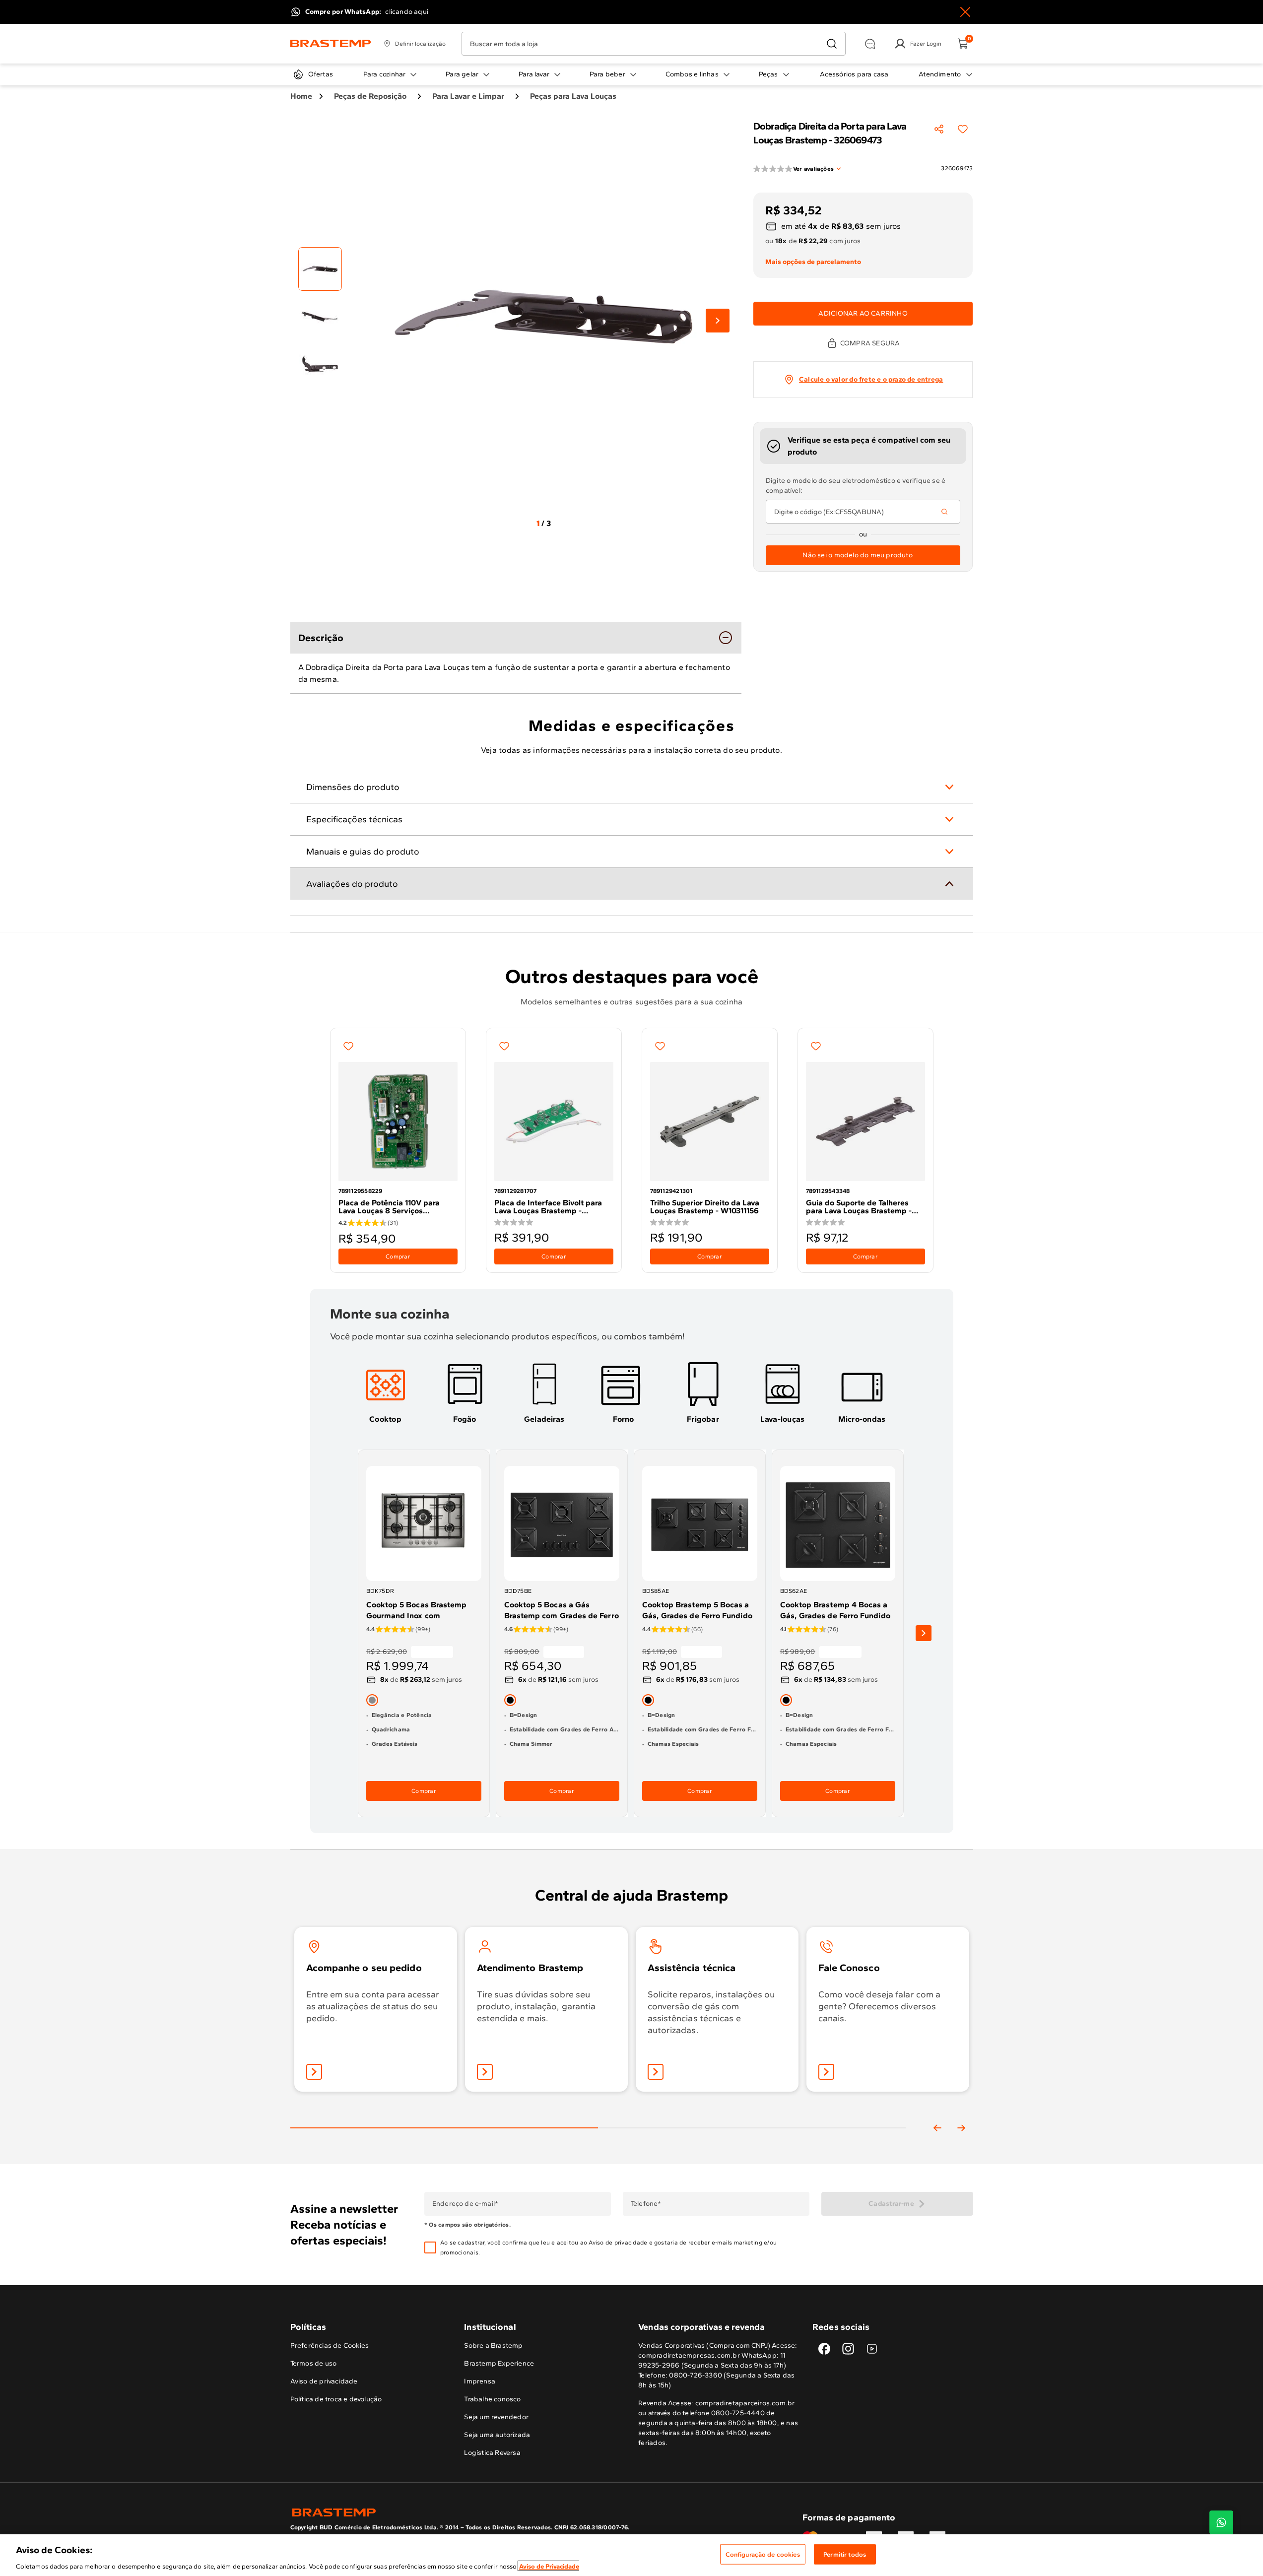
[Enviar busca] (832, 44)
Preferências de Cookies (330, 2345)
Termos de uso (314, 2363)
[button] (623, 2247)
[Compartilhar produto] (939, 129)
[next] (924, 1634)
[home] (461, 2512)
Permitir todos (845, 2554)
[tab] (386, 1392)
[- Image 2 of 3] (320, 317)
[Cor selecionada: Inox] (372, 1700)
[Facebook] (824, 2349)
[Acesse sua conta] (314, 2072)
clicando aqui (407, 12)
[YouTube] (872, 2349)
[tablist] (598, 2112)
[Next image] (718, 321)
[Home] (331, 44)
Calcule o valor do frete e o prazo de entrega (871, 379)
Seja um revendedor (496, 2417)
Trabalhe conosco (492, 2399)
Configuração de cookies (763, 2554)
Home (301, 96)
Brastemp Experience (499, 2363)
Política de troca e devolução (336, 2399)
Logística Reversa (492, 2453)
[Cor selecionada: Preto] (510, 1700)
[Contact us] (1221, 2522)
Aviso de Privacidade (549, 2566)
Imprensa (480, 2381)
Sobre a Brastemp (493, 2345)
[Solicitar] (656, 2072)
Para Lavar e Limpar (468, 96)
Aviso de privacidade (618, 2243)
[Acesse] (485, 2072)
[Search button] (944, 512)
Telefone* (645, 2204)
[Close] (965, 12)
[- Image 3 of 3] (320, 364)
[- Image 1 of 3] (320, 269)
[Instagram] (848, 2349)
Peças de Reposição (370, 96)
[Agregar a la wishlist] (963, 129)
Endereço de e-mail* (465, 2204)
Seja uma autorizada (497, 2435)
